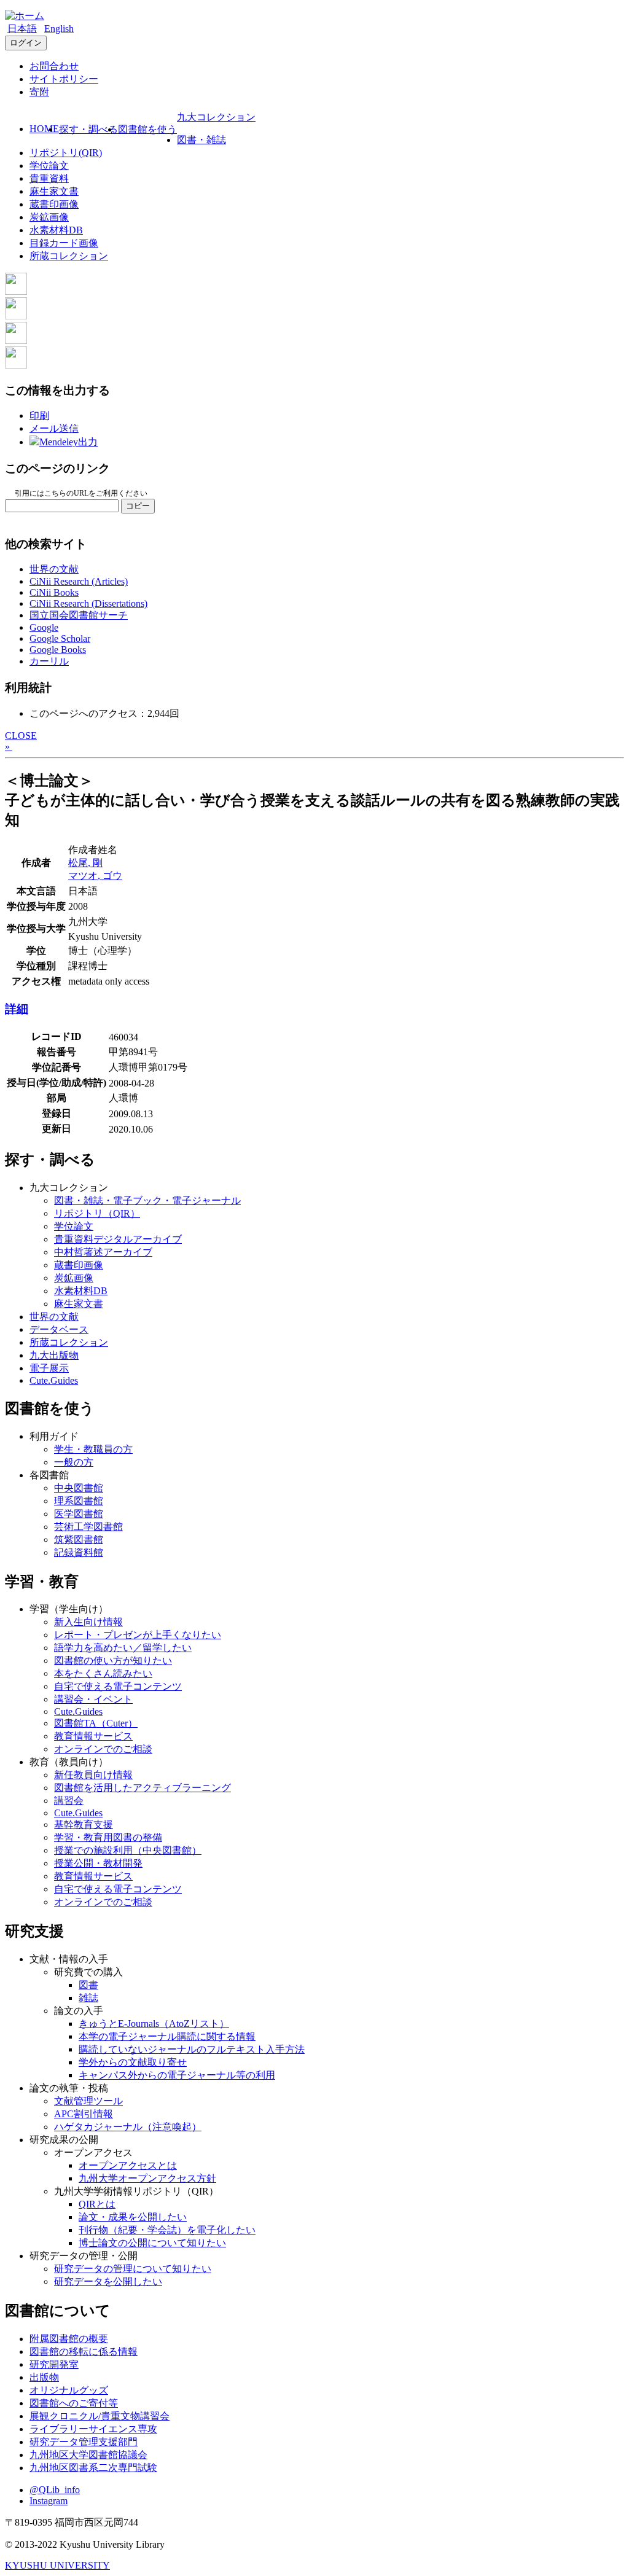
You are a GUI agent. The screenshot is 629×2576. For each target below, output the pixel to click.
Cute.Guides (54, 1380)
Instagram (49, 2501)
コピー (138, 506)
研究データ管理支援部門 (84, 2442)
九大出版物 (54, 1355)
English (59, 29)
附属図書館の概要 (69, 2339)
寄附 (39, 92)
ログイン (26, 43)
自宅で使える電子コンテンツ (118, 1686)
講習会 (69, 1801)
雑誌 (88, 1998)
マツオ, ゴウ (95, 876)
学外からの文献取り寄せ (133, 2062)
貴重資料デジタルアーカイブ (118, 1239)
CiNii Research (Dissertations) (88, 603)
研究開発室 (54, 2364)
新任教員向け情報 (93, 1775)
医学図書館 (79, 1514)
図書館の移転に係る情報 (84, 2352)
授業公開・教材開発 (98, 1863)
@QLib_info (55, 2490)
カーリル (49, 661)
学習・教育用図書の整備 (108, 1837)
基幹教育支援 (84, 1825)
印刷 (39, 416)
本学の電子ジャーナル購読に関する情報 (167, 2036)
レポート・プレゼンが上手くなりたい (138, 1635)
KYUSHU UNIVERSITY (57, 2565)
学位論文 (49, 166)
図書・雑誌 (201, 140)
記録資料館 (79, 1552)
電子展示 (49, 1368)
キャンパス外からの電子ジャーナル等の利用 (177, 2075)
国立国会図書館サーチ (79, 615)
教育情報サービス (93, 1736)
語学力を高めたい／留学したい (123, 1648)
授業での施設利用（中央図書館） (128, 1850)
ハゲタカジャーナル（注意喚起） (128, 2127)
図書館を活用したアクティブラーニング (143, 1788)
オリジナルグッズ (69, 2390)
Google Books (58, 650)
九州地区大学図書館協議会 (88, 2455)
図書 (88, 1985)
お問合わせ (54, 66)
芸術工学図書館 (88, 1527)
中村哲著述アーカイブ (103, 1252)
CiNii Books (54, 592)
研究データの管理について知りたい (133, 2269)
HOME (44, 129)
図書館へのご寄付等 (74, 2403)
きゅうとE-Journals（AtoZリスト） (154, 2024)
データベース (59, 1329)
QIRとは (97, 2204)
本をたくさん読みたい (103, 1673)
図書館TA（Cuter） (96, 1723)
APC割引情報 (84, 2114)
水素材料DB (56, 230)
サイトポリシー (64, 79)
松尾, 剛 (85, 863)
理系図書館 (79, 1501)
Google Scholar (60, 638)
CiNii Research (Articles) (79, 581)
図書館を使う (147, 129)
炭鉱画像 (49, 217)
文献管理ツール (88, 2101)
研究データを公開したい (108, 2281)
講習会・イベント (93, 1699)
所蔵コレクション (69, 256)
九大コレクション (216, 117)
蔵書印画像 (54, 204)
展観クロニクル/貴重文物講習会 (100, 2416)
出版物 (44, 2377)
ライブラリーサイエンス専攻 (93, 2429)
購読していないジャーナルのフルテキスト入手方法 (192, 2049)
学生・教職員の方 (93, 1449)
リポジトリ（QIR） (97, 1213)
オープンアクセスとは (128, 2165)
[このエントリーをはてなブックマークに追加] (16, 341)
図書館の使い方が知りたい (113, 1661)
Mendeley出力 (68, 442)
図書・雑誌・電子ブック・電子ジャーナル (147, 1200)
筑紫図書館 (79, 1540)
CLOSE (21, 736)
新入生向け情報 (88, 1622)
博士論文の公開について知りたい (152, 2243)
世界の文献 (54, 569)
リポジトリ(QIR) (66, 153)
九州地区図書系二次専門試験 (93, 2468)
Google (44, 627)
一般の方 (74, 1462)
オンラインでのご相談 (103, 1749)
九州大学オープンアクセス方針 (147, 2178)
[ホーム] (25, 16)
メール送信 (54, 428)
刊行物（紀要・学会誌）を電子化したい (167, 2230)
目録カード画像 (64, 243)
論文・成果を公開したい (133, 2217)
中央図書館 (79, 1488)
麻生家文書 (54, 191)
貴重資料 (49, 178)
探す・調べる (88, 129)
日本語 (22, 29)
